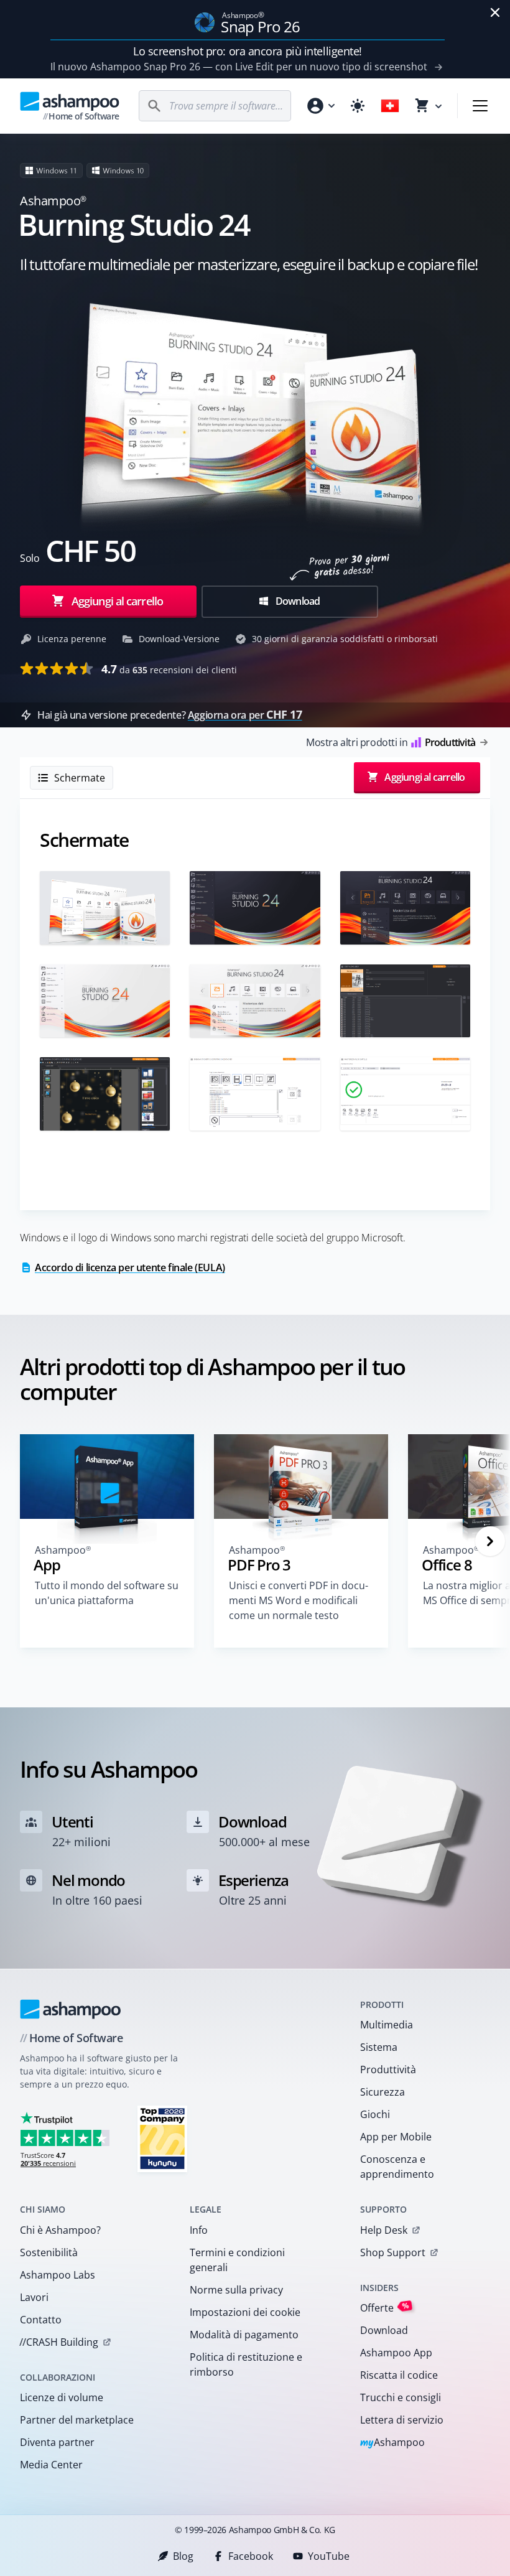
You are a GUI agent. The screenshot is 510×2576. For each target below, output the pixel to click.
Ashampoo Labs (58, 2275)
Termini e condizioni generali (237, 2260)
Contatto (41, 2320)
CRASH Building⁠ (59, 2342)
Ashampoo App (396, 2353)
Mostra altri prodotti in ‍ (391, 742)
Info (199, 2230)
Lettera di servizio (402, 2420)
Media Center (51, 2465)
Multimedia (387, 2025)
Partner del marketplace (77, 2420)
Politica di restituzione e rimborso (246, 2364)
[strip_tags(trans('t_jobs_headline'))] (162, 2138)
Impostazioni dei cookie (245, 2312)
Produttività (388, 2070)
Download (297, 601)
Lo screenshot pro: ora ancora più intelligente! (248, 51)
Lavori (34, 2297)
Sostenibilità (49, 2252)
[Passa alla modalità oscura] (358, 106)
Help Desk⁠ (384, 2230)
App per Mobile (396, 2137)
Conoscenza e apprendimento (397, 2167)
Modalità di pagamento (244, 2335)
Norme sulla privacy (236, 2290)
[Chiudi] (495, 12)
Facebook (251, 2556)
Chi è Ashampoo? (60, 2230)
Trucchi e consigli (401, 2397)
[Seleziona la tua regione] (390, 106)
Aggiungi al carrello (117, 601)
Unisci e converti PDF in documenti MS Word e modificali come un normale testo (299, 1600)
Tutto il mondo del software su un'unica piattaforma (107, 1593)
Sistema (379, 2047)
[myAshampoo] (320, 106)
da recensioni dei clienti (169, 669)
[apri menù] (480, 106)
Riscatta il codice (399, 2375)
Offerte (385, 2308)
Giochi (375, 2114)
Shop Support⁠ (393, 2252)
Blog (183, 2556)
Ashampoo (393, 2443)
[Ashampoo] (71, 2009)
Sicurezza (382, 2092)
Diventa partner (57, 2442)
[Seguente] (490, 1541)
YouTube (329, 2556)
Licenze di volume (62, 2397)
